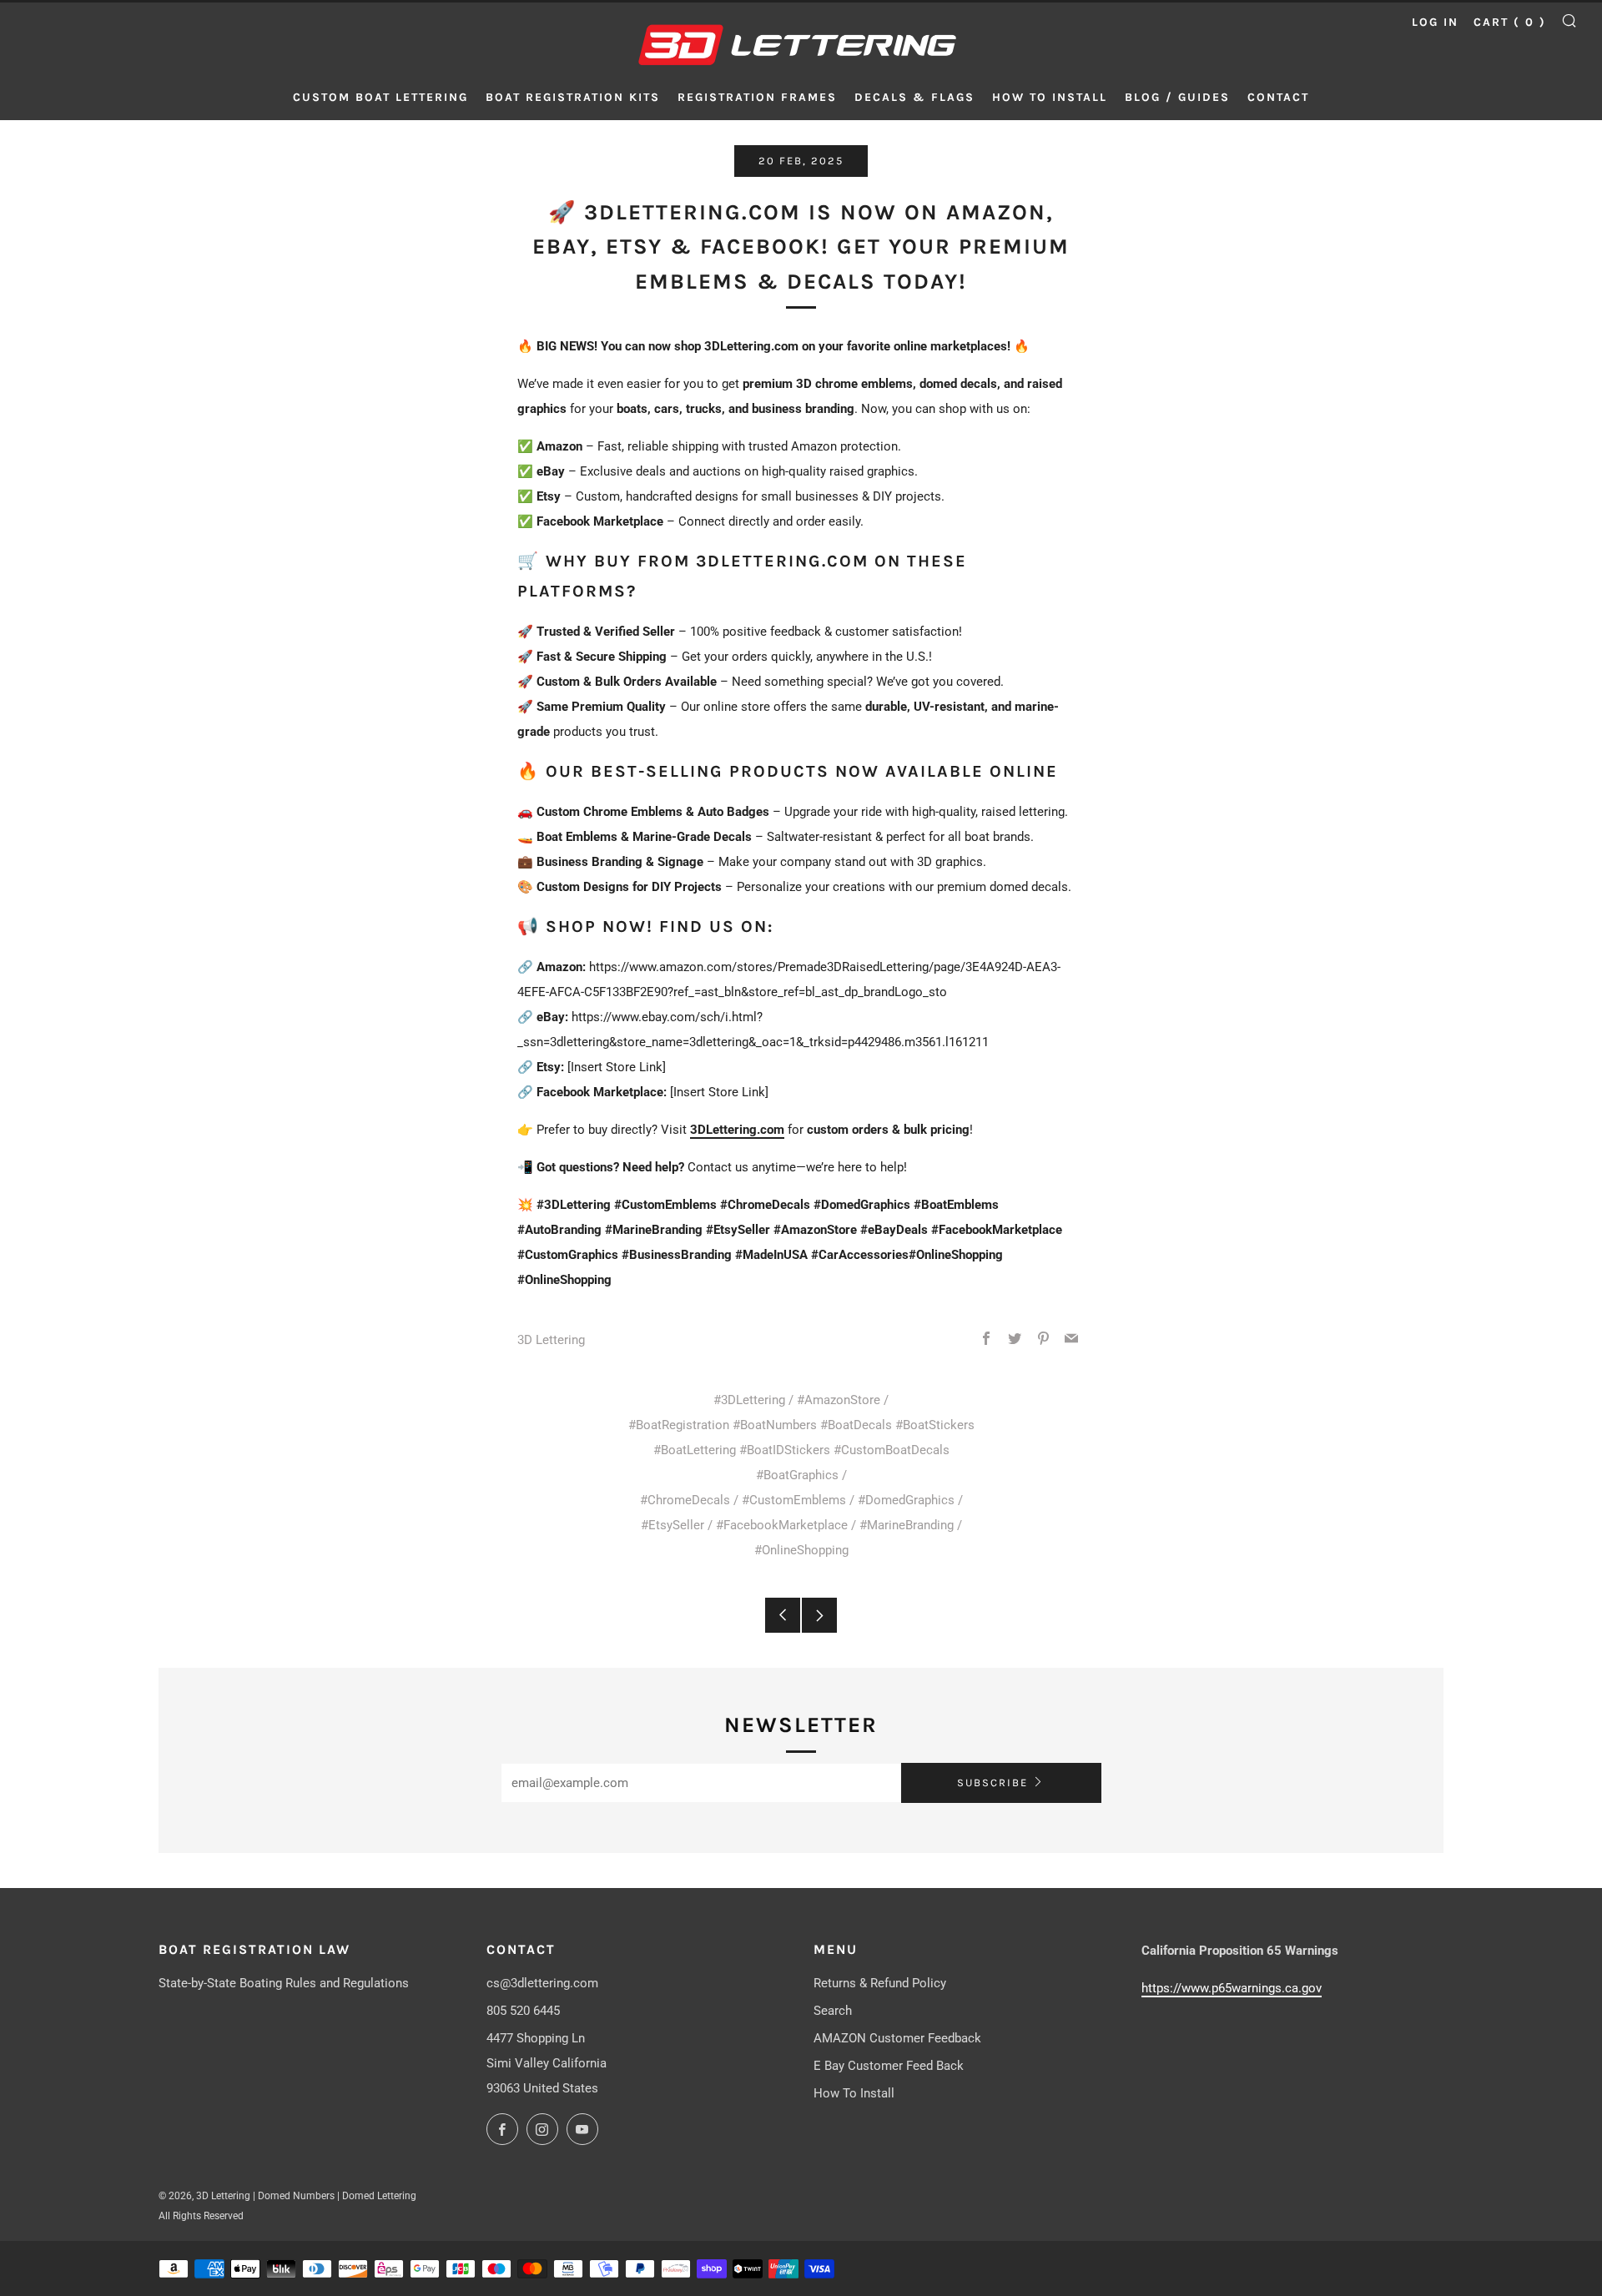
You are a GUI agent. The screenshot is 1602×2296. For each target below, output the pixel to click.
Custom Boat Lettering (380, 97)
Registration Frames (757, 97)
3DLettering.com (737, 1130)
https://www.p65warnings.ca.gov (1232, 1988)
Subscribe (992, 1782)
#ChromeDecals (685, 1500)
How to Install (1050, 97)
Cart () (1510, 22)
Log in (1435, 22)
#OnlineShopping (801, 1550)
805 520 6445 (523, 2011)
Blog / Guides (1177, 97)
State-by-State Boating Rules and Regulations (284, 1983)
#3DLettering (749, 1400)
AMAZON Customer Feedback (897, 2038)
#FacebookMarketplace (782, 1525)
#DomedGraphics (906, 1500)
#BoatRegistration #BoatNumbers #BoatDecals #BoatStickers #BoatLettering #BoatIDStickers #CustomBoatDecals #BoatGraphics (801, 1450)
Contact (1278, 97)
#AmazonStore (839, 1400)
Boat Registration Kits (573, 97)
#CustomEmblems (794, 1500)
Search (833, 2011)
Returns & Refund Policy (880, 1983)
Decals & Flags (914, 97)
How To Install (854, 2093)
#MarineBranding (907, 1525)
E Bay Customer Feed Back (889, 2066)
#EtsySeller (673, 1525)
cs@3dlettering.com (542, 1983)
